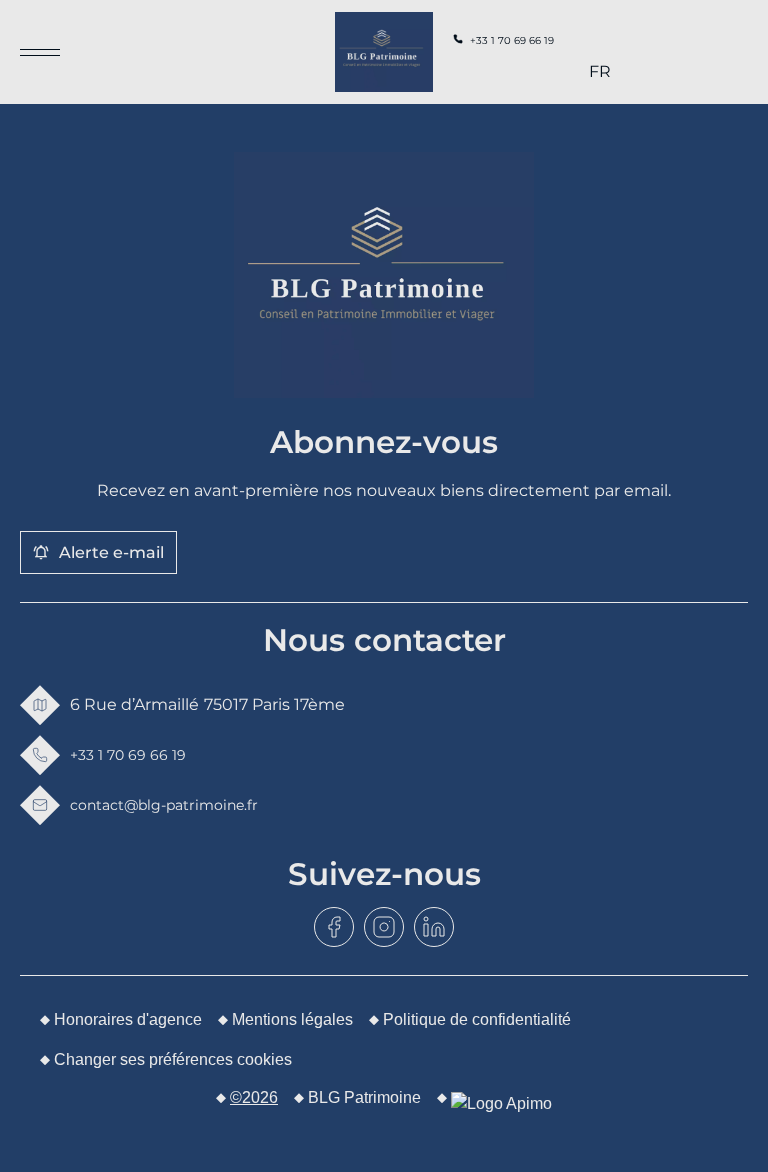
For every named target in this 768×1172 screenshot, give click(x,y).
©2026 (254, 1097)
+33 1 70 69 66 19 (512, 40)
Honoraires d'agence (128, 1019)
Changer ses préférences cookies (173, 1059)
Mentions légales (292, 1019)
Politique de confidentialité (477, 1019)
